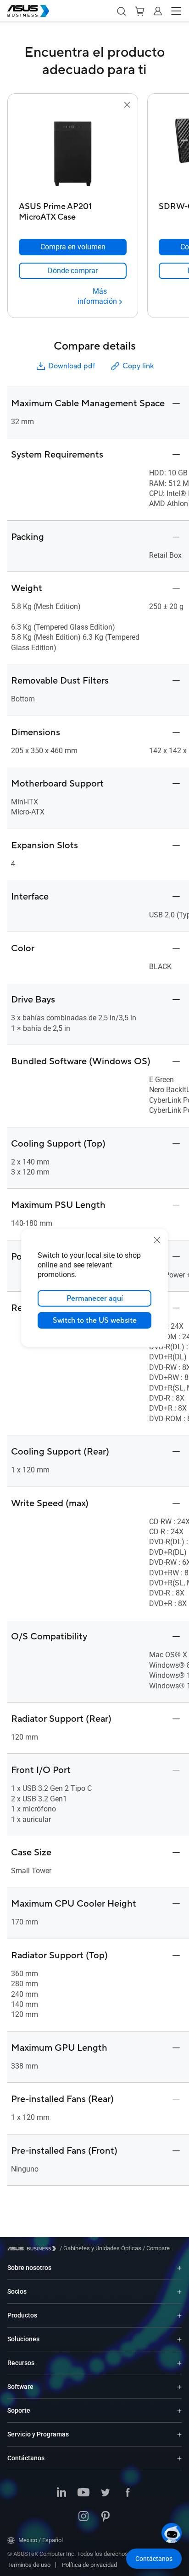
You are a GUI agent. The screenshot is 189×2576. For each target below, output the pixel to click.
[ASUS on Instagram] (83, 2517)
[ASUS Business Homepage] (28, 11)
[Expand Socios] (179, 2292)
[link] (73, 271)
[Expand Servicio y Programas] (179, 2434)
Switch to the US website (95, 1320)
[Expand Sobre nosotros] (179, 2268)
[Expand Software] (179, 2387)
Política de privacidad (89, 2565)
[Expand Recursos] (179, 2363)
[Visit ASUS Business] (33, 2249)
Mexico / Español (41, 2540)
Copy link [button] (138, 366)
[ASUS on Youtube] (83, 2493)
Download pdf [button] (72, 366)
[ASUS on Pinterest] (106, 2517)
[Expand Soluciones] (179, 2339)
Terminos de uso (29, 2565)
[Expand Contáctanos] (179, 2458)
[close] (157, 1240)
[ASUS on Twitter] (106, 2493)
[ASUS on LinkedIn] (61, 2493)
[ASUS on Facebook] (128, 2493)
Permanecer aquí (95, 1299)
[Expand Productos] (179, 2315)
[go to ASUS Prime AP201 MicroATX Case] (73, 154)
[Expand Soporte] (179, 2411)
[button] (121, 11)
